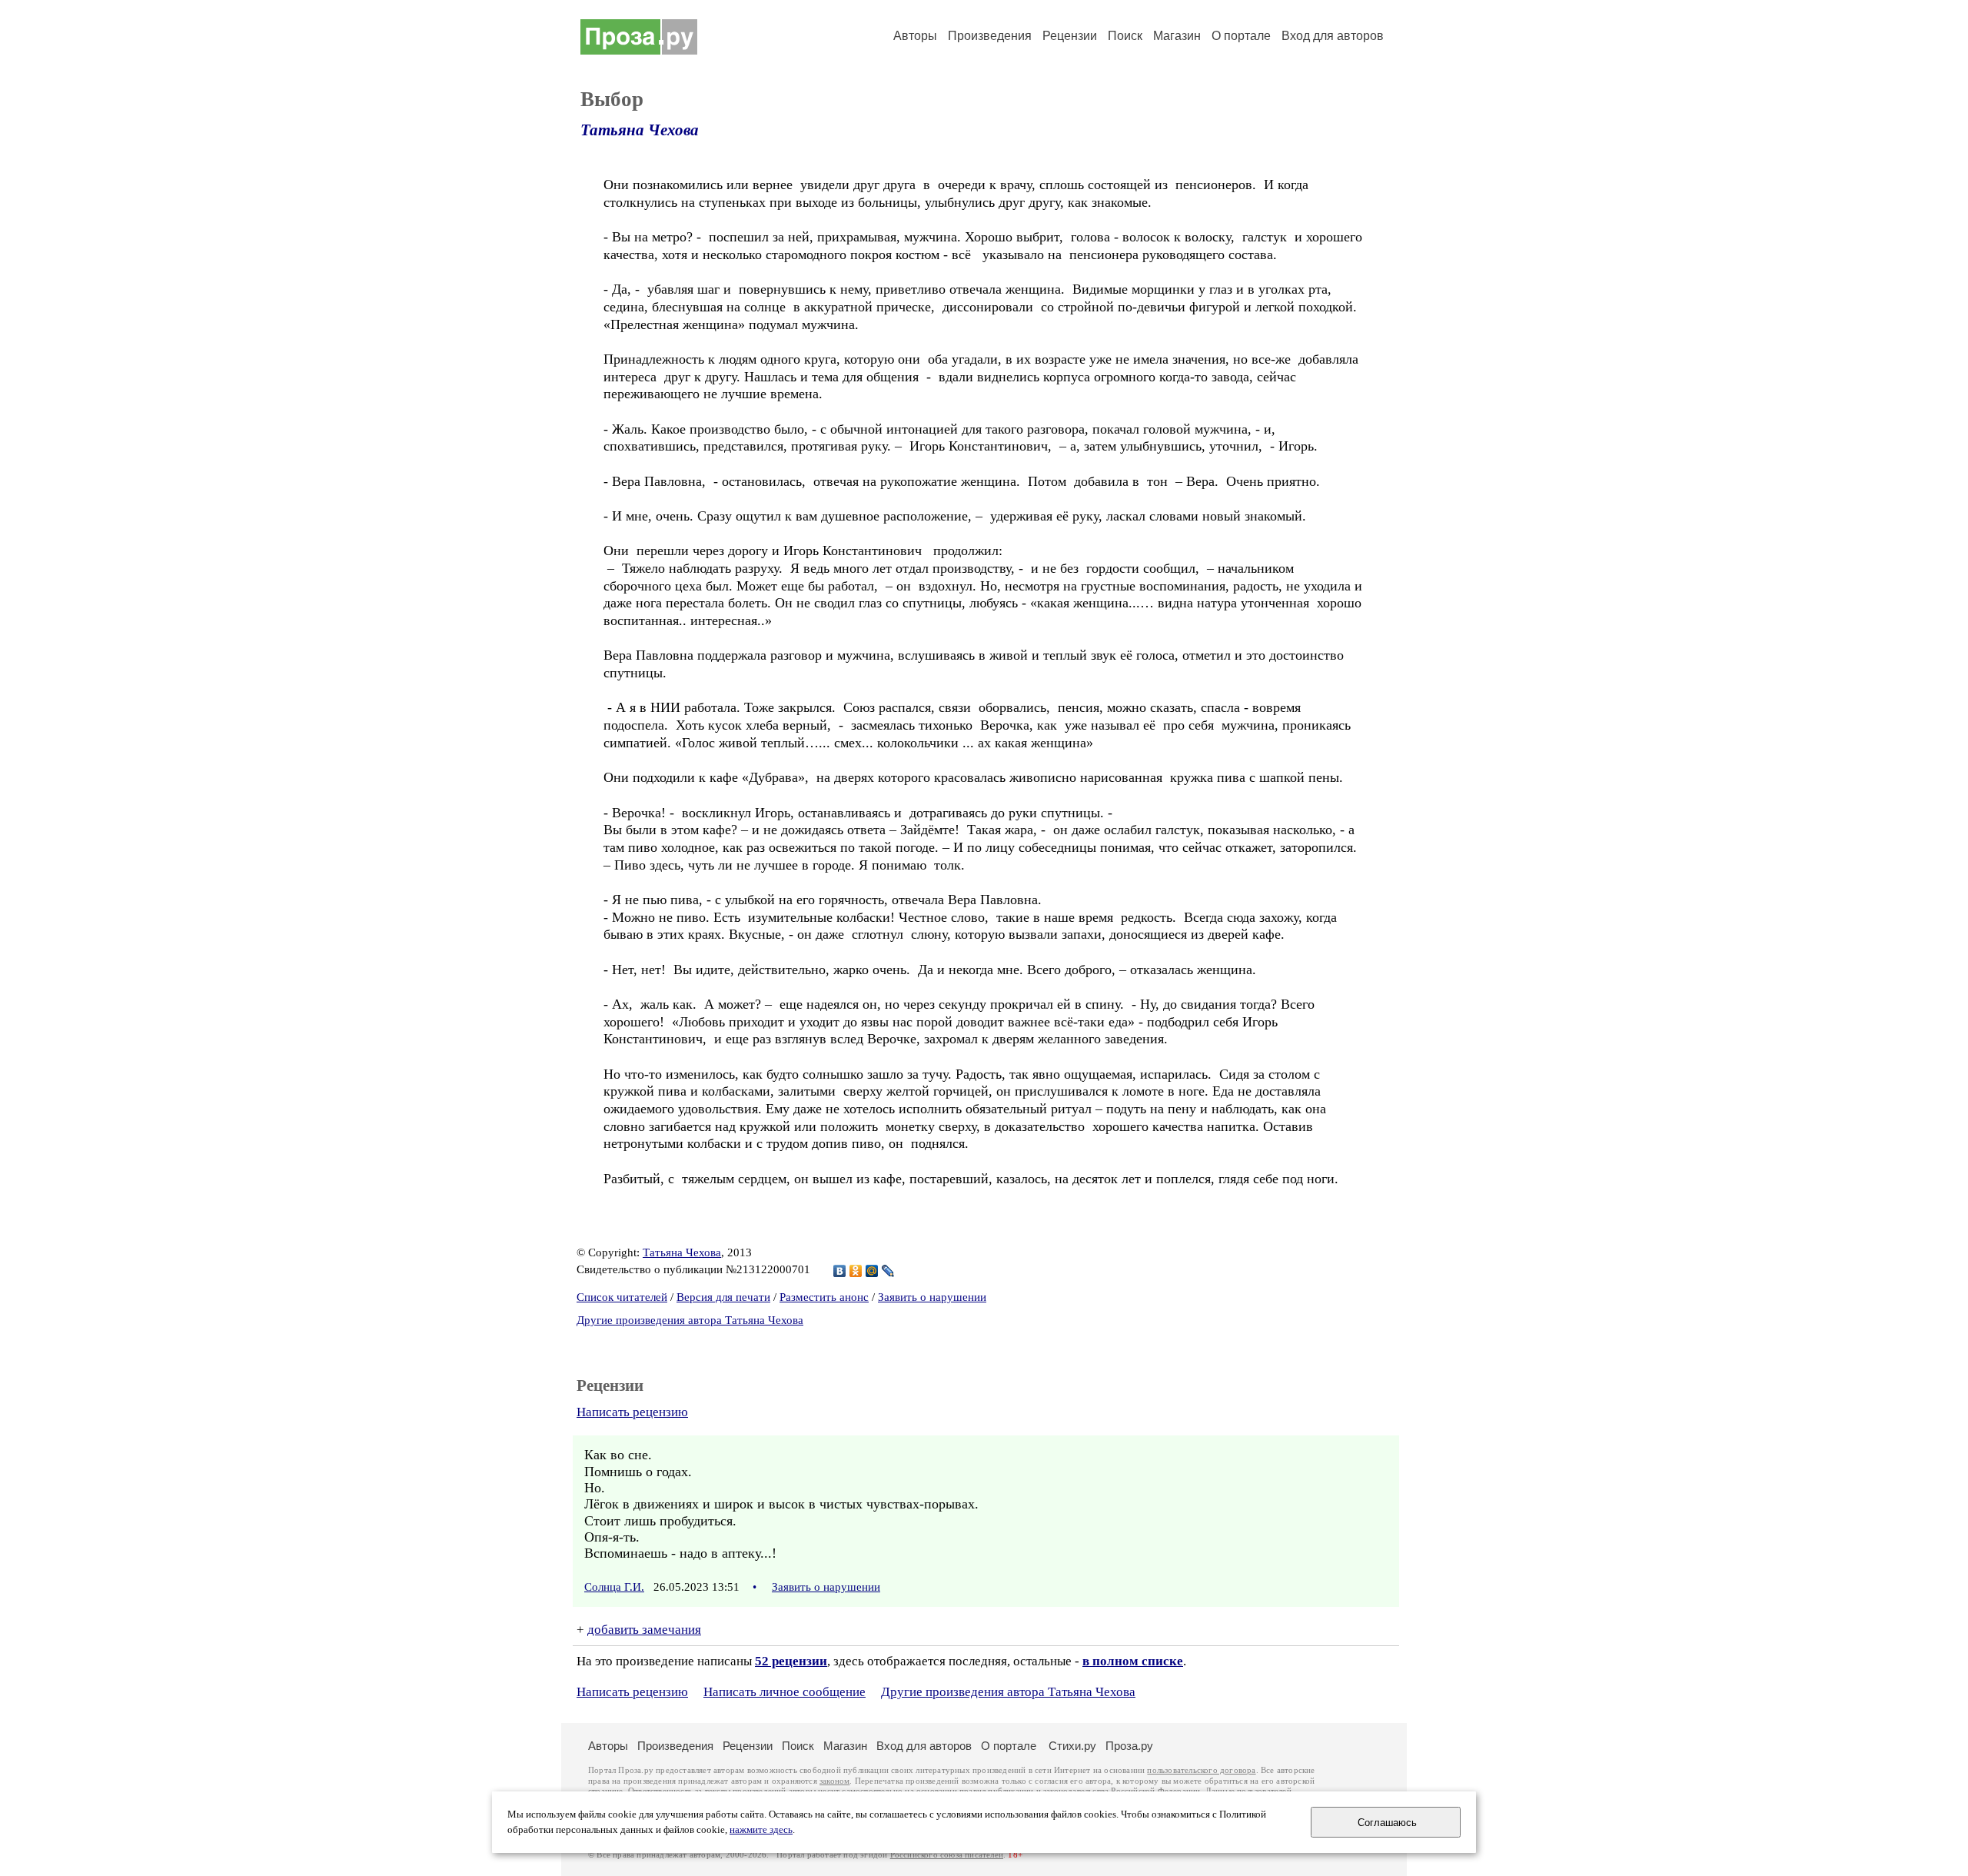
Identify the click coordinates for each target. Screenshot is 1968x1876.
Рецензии (1070, 36)
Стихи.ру (1072, 1746)
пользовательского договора (1201, 1770)
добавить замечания (644, 1630)
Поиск (1125, 36)
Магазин (1177, 36)
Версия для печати (723, 1297)
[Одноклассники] (856, 1271)
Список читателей (622, 1297)
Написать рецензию (632, 1412)
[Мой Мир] (872, 1271)
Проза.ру (1129, 1746)
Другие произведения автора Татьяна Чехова (690, 1320)
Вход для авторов (1333, 36)
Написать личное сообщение (785, 1692)
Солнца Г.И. (614, 1587)
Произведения (990, 36)
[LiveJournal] (888, 1271)
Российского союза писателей (947, 1855)
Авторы (915, 36)
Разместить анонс (824, 1297)
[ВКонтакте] (840, 1271)
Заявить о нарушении (932, 1297)
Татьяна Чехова (640, 130)
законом (834, 1781)
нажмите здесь (761, 1830)
